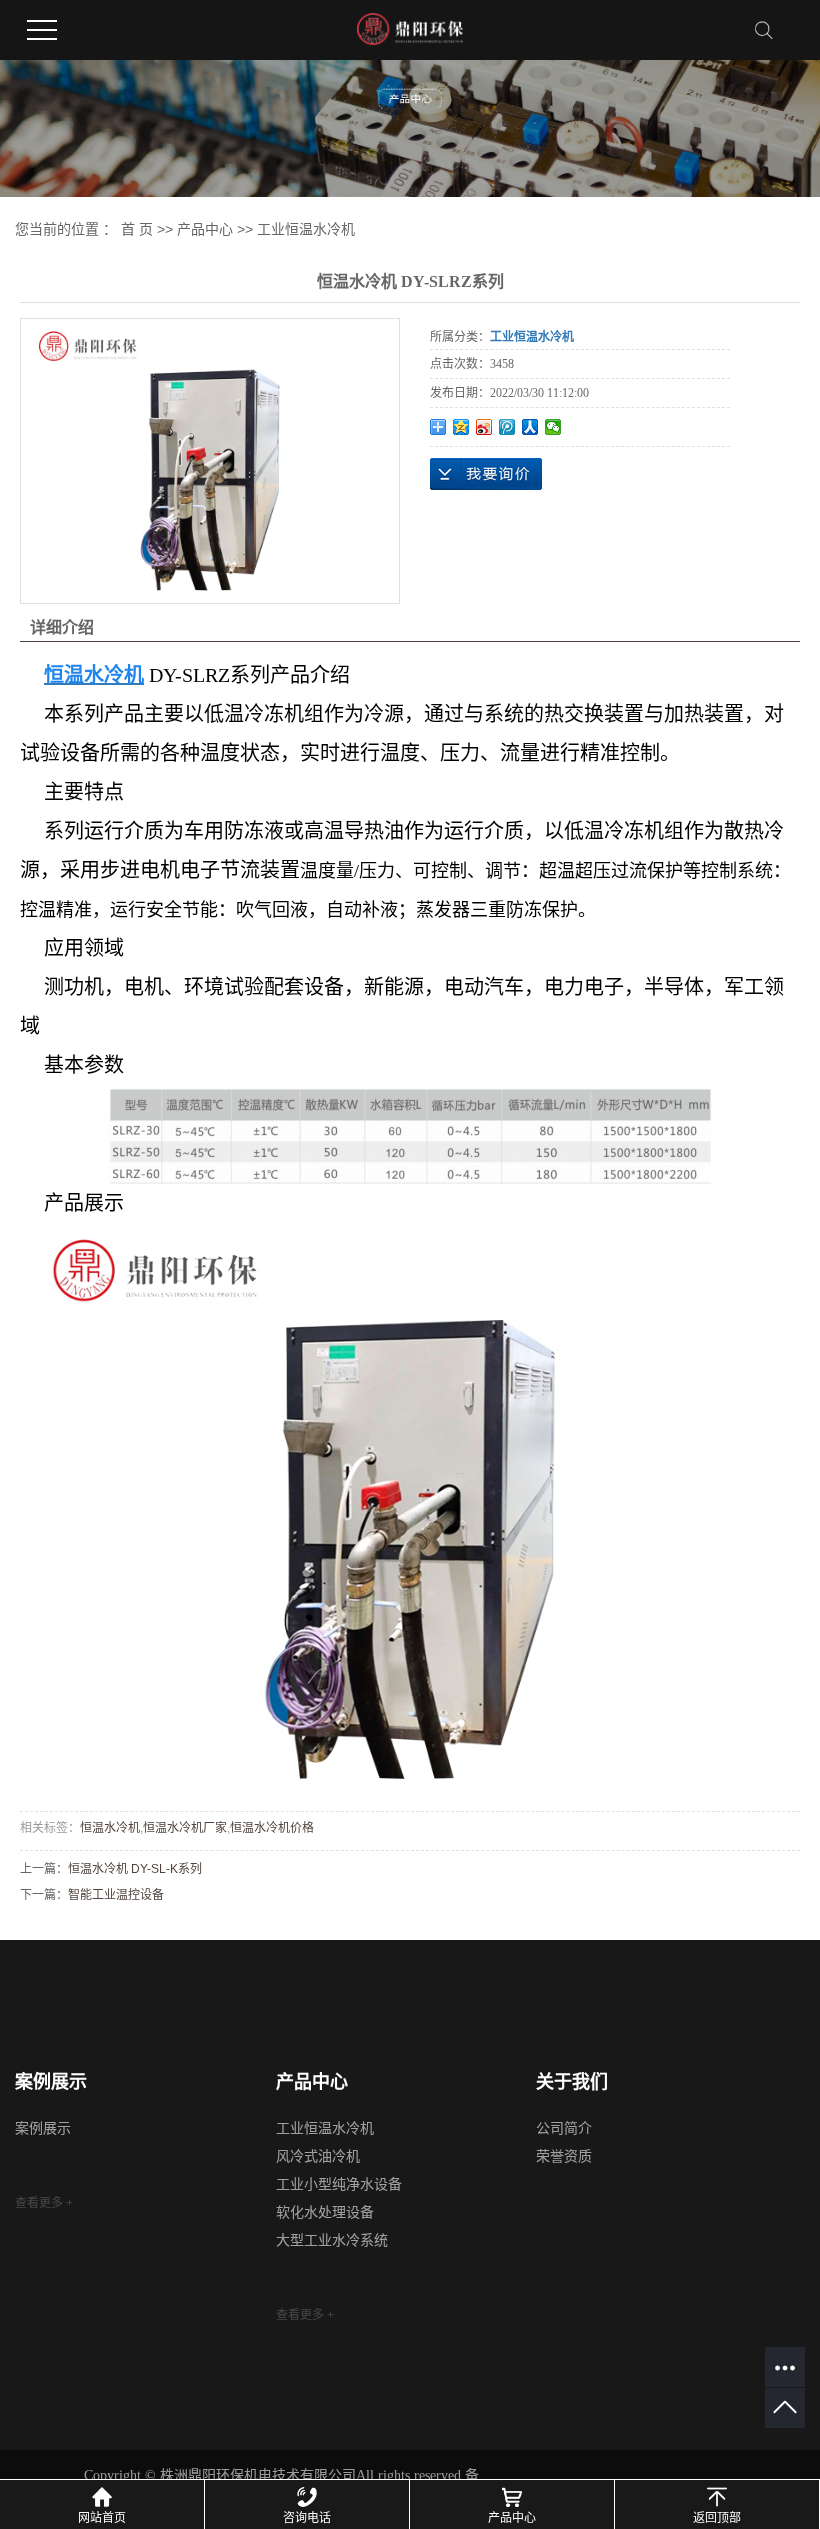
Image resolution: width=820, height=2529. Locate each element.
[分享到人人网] (530, 427)
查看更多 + (44, 2203)
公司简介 (564, 2128)
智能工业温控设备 (116, 1895)
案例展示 (43, 2128)
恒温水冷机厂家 (185, 1828)
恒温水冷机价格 (272, 1828)
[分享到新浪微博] (484, 427)
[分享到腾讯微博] (507, 427)
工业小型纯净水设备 (339, 2184)
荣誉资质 (564, 2156)
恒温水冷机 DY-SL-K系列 (135, 1869)
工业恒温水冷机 (306, 229)
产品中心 (205, 229)
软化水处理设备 (325, 2212)
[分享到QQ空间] (461, 427)
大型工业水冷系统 (332, 2240)
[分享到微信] (553, 427)
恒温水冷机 (110, 1828)
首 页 (137, 229)
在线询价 (486, 474)
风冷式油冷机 (318, 2156)
